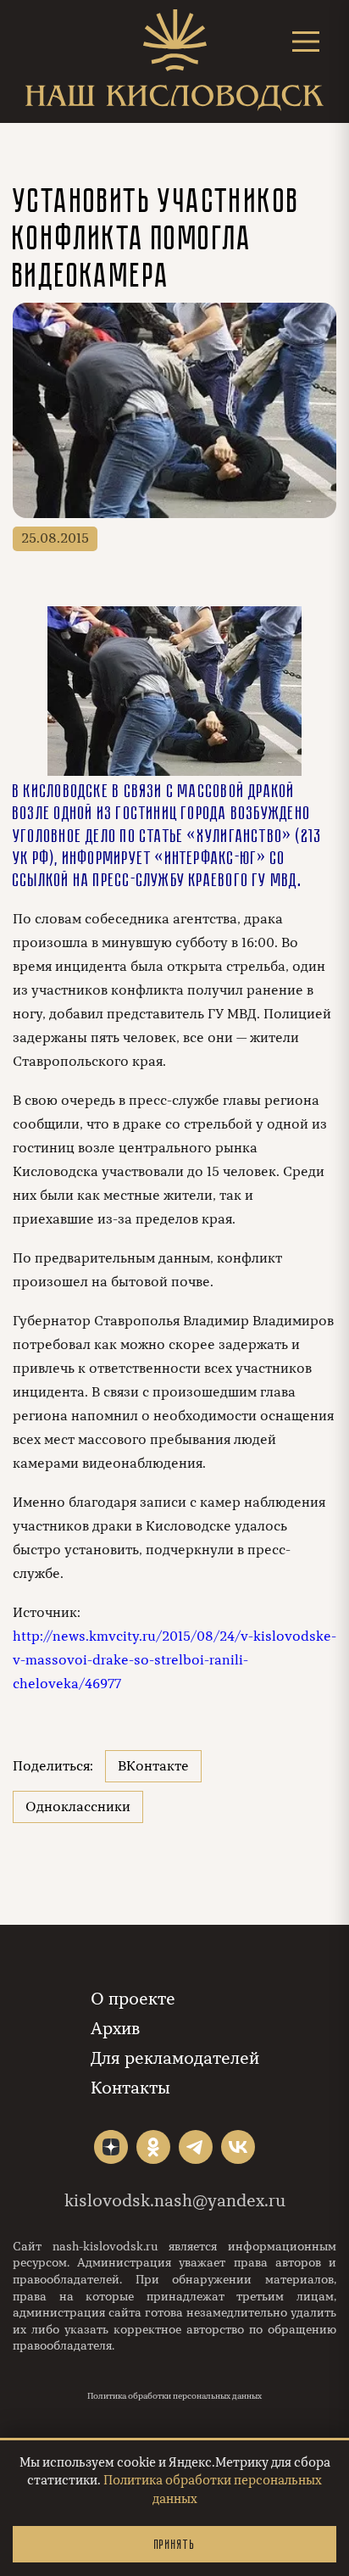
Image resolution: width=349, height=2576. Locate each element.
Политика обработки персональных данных (174, 2396)
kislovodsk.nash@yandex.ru (175, 2201)
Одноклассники (78, 1807)
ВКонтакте (153, 1766)
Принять (174, 2544)
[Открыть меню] (306, 41)
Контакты (130, 2088)
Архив (115, 2029)
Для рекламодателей (175, 2058)
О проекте (133, 1999)
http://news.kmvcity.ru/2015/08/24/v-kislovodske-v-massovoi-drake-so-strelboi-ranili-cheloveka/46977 (174, 1660)
